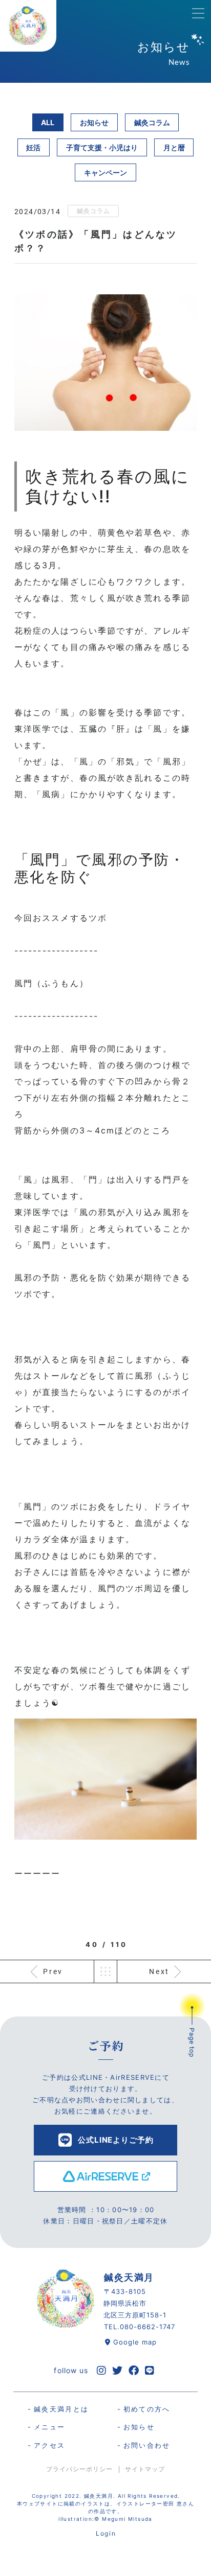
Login (106, 2533)
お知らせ (94, 122)
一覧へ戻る (105, 1971)
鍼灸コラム (152, 122)
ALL (48, 122)
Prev (53, 1971)
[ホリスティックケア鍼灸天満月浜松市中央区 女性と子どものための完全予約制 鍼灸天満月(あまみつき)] (28, 26)
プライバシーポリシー (79, 2469)
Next (159, 1971)
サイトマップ (145, 2469)
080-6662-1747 (147, 2327)
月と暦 (174, 147)
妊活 (33, 147)
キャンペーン (105, 172)
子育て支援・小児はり (102, 147)
